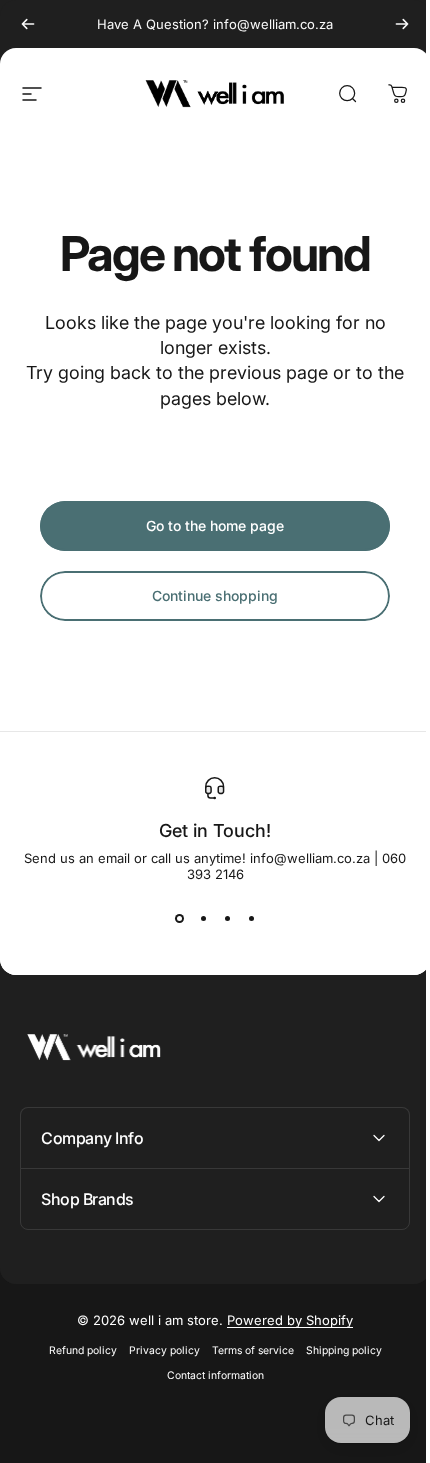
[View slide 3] (227, 918)
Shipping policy (336, 1350)
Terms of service (245, 1350)
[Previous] (28, 24)
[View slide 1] (179, 918)
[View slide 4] (251, 918)
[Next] (402, 24)
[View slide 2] (203, 918)
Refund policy (75, 1350)
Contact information (207, 1375)
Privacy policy (156, 1350)
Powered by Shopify (283, 1320)
